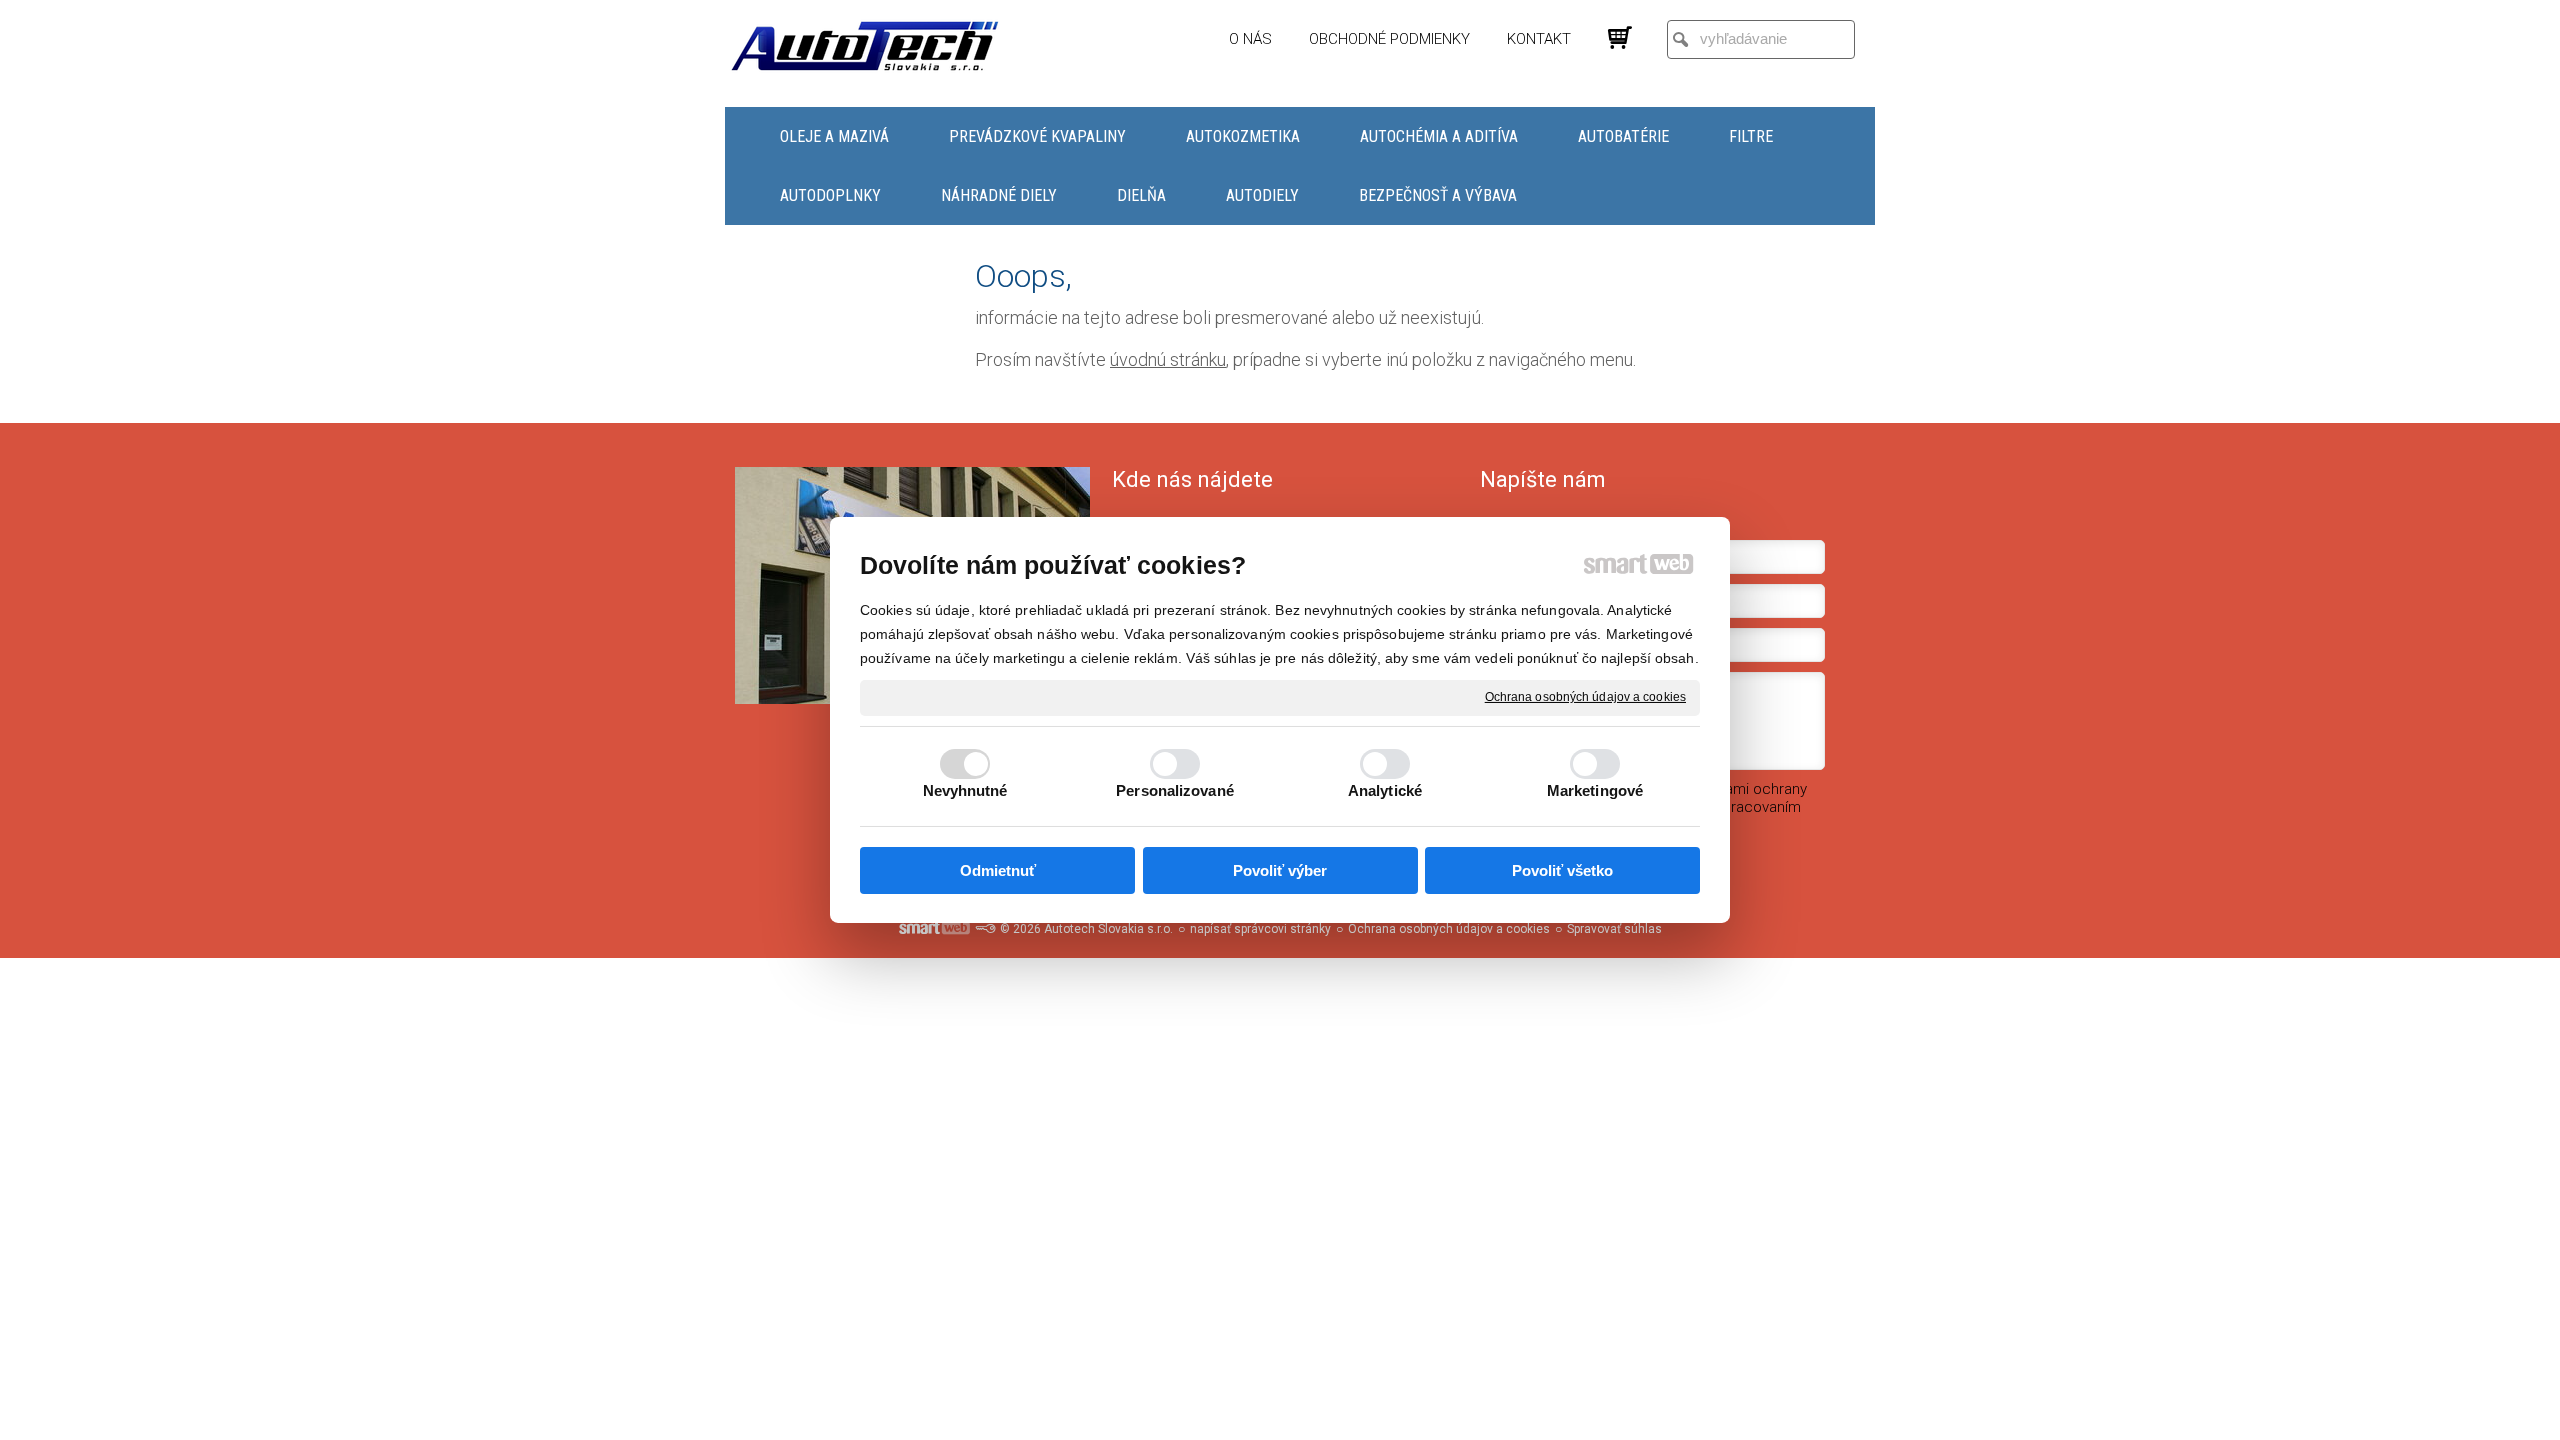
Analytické (1385, 790)
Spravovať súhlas (1614, 929)
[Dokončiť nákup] (1620, 38)
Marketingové (1595, 790)
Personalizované (1175, 790)
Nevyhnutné (965, 790)
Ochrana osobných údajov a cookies (1585, 697)
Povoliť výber (1280, 870)
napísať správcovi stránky (1260, 929)
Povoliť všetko (1562, 870)
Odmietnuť (998, 870)
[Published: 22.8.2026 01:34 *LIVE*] (985, 929)
